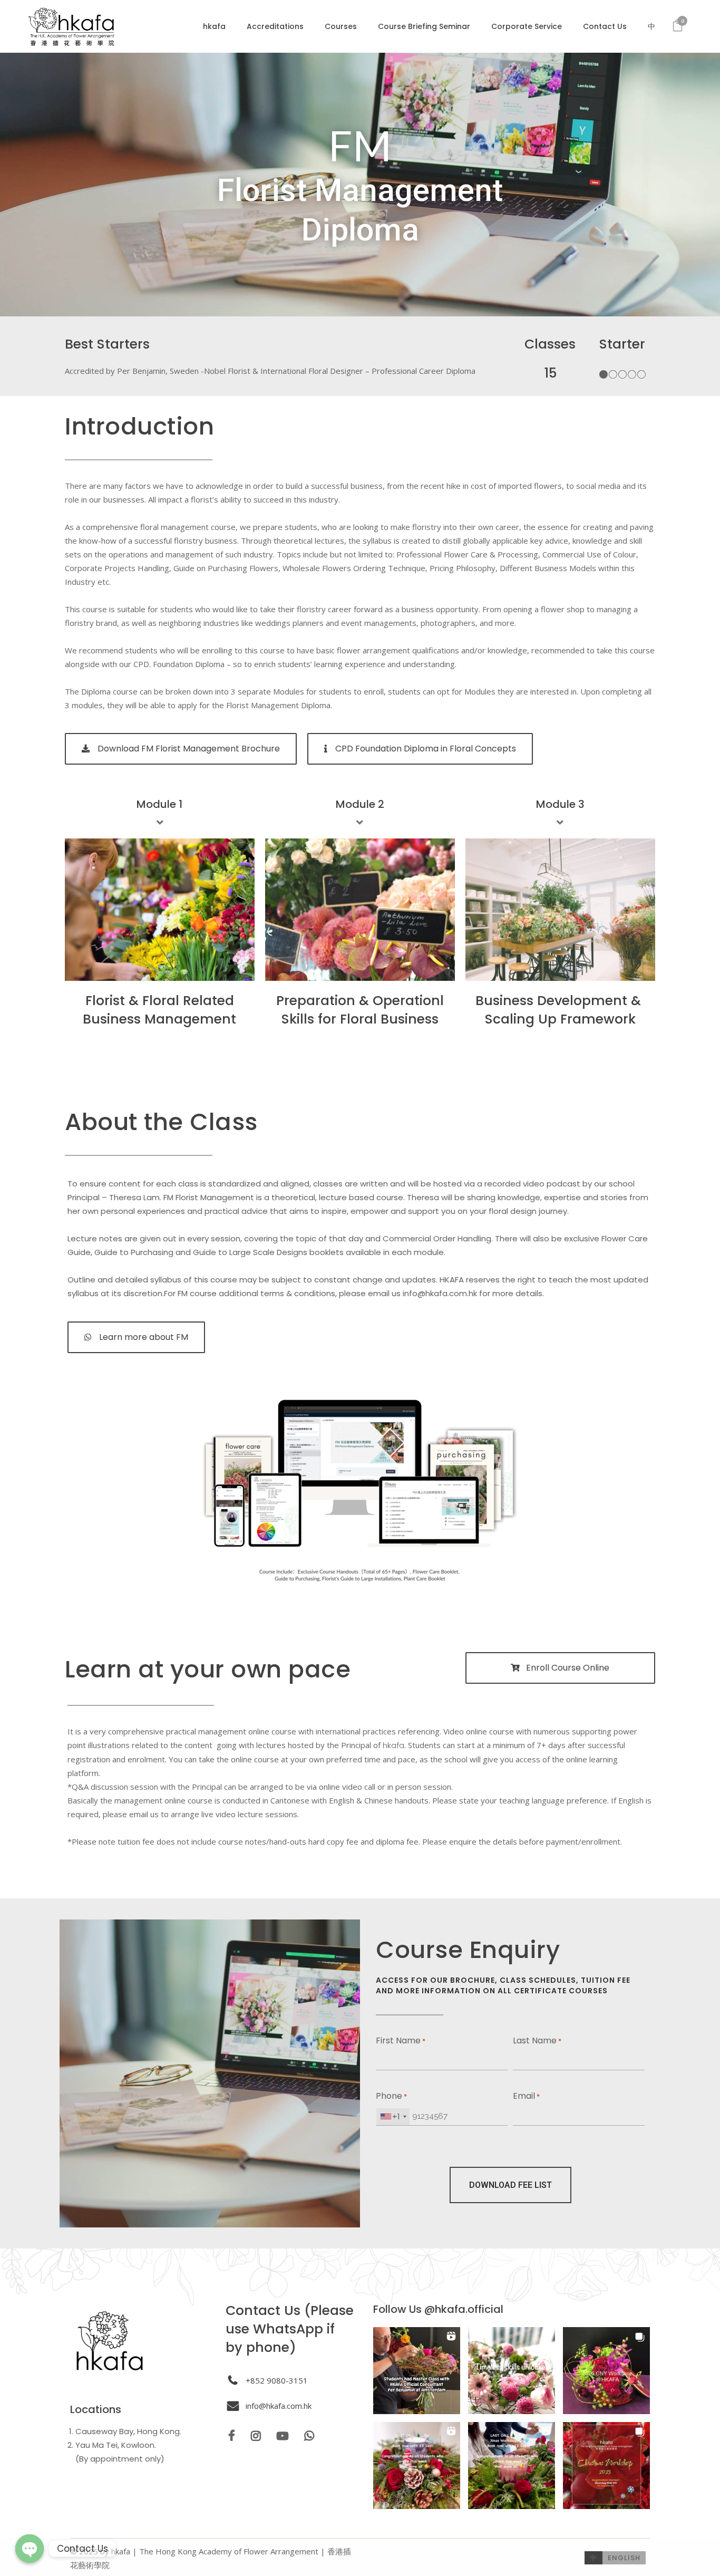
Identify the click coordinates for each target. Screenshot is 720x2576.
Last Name (537, 2040)
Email (526, 2096)
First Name (401, 2040)
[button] (417, 2371)
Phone (391, 2096)
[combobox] (393, 2117)
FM (360, 145)
